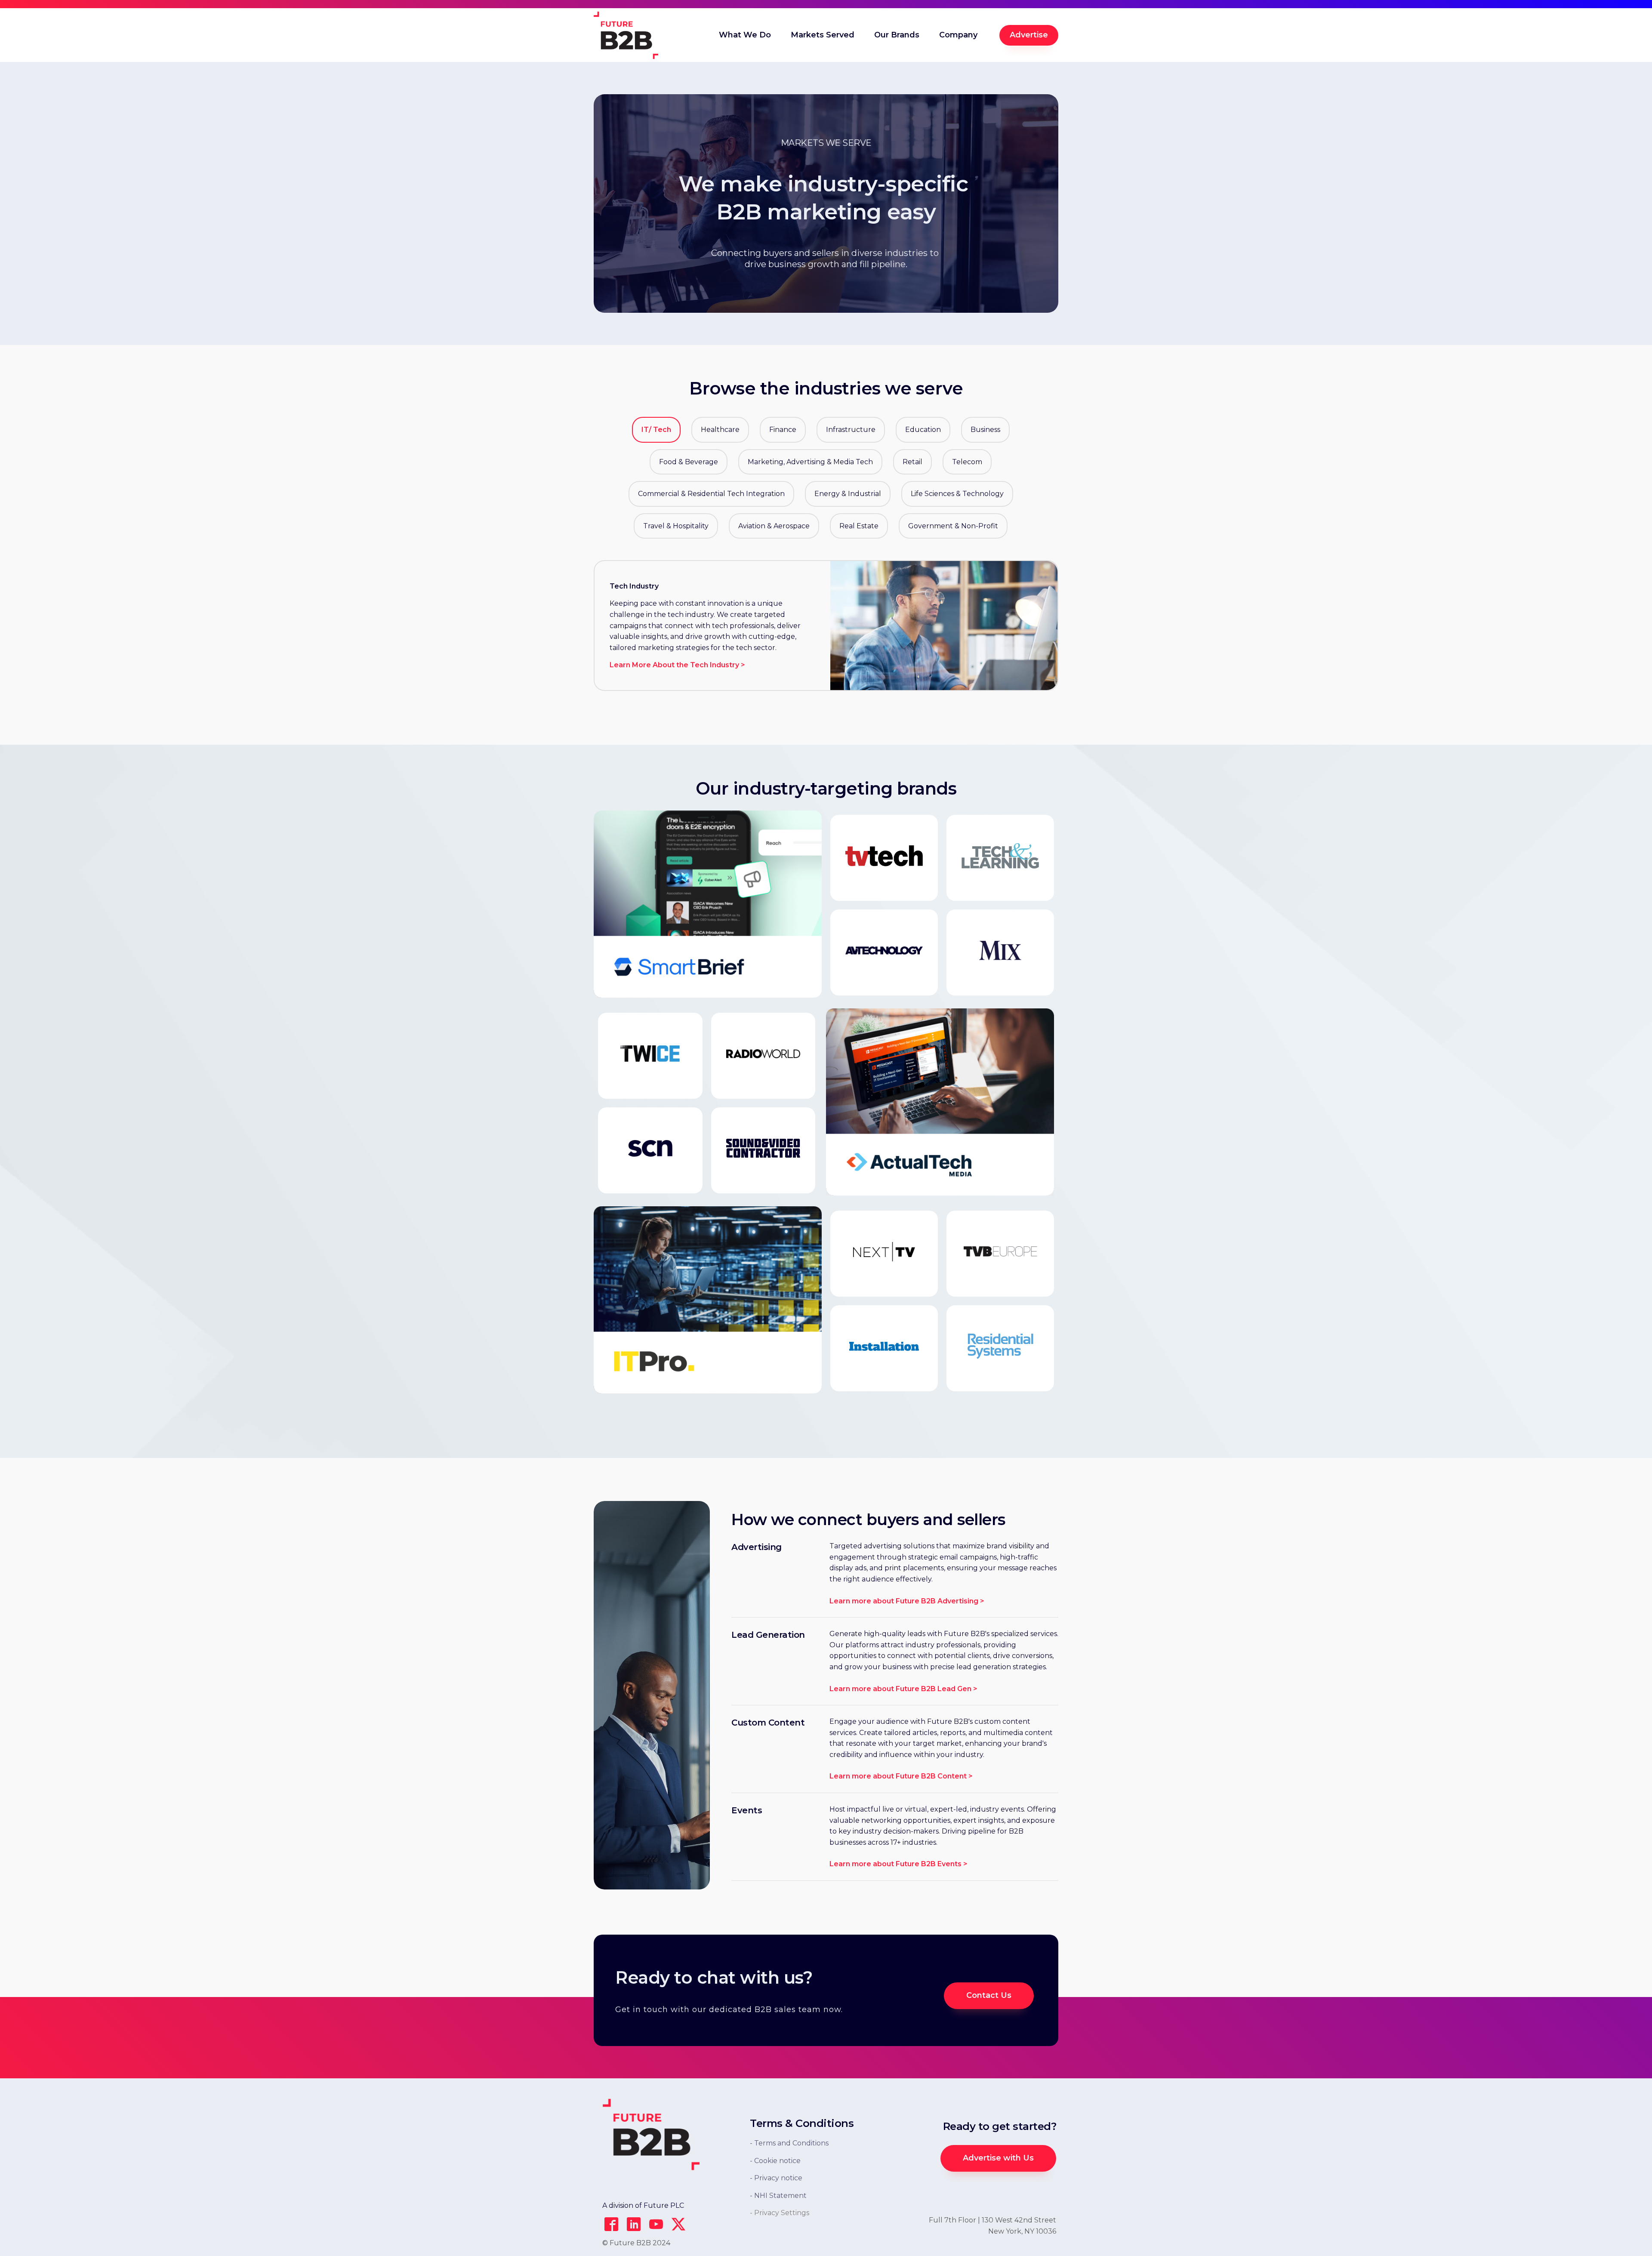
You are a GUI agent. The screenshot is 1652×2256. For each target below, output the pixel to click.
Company (958, 35)
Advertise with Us (998, 2158)
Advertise (1029, 35)
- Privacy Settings (780, 2213)
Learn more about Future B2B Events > (898, 1864)
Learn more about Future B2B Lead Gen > (903, 1689)
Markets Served (823, 35)
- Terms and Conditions (789, 2143)
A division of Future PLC (643, 2205)
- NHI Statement (778, 2196)
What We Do (745, 35)
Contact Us (989, 1995)
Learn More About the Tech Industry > (677, 665)
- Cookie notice (775, 2161)
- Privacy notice (776, 2178)
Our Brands (897, 35)
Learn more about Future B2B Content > (901, 1776)
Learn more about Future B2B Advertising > (907, 1601)
